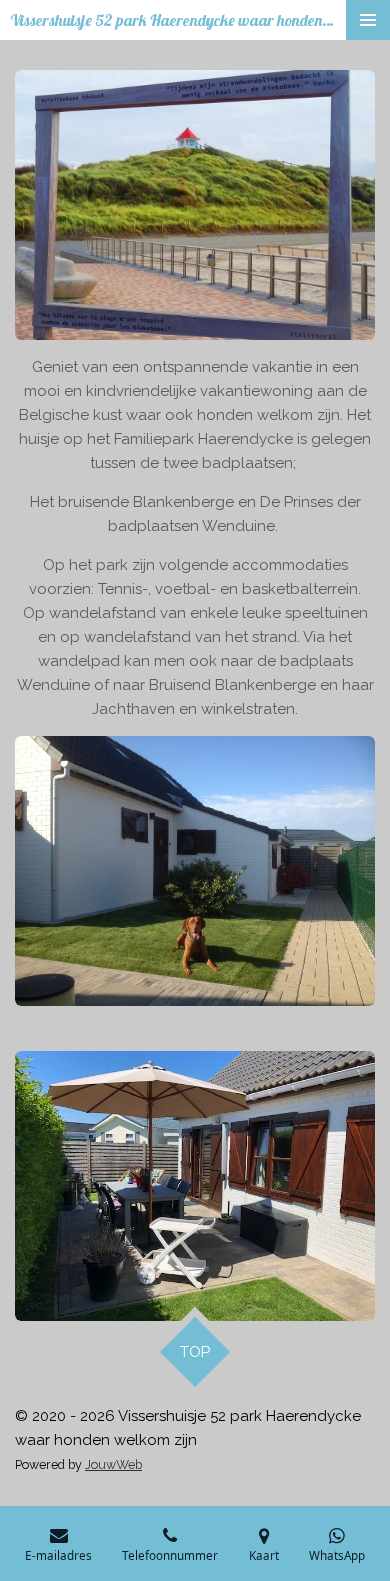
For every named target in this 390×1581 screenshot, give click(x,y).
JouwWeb (113, 1464)
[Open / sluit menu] (368, 20)
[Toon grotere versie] (195, 205)
